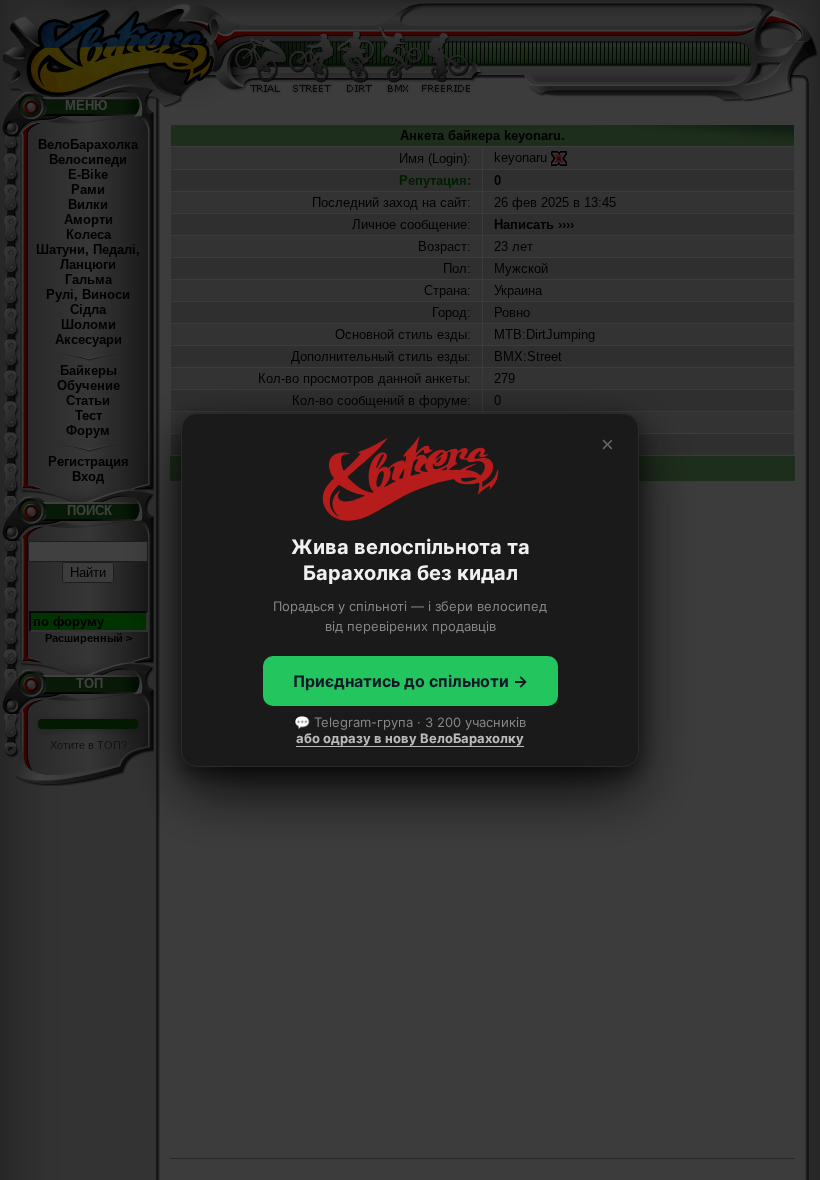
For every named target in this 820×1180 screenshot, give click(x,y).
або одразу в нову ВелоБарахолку (410, 738)
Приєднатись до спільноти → (410, 681)
